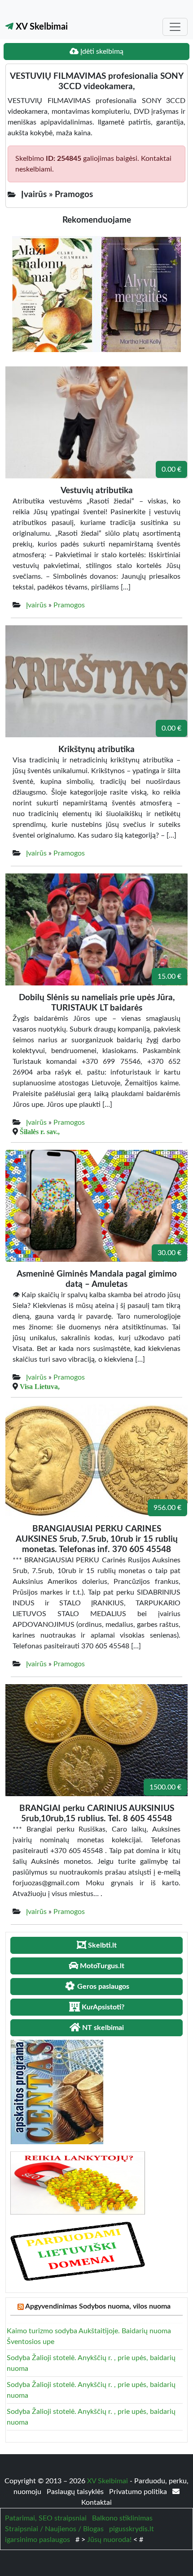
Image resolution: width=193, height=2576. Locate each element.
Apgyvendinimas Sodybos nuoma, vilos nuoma (98, 2306)
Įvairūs (36, 605)
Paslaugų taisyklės (76, 2492)
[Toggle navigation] (175, 27)
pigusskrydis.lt (132, 2529)
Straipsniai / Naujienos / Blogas (54, 2529)
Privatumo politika (139, 2492)
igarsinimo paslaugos (37, 2540)
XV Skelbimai (41, 27)
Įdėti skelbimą (101, 52)
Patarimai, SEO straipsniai (46, 2518)
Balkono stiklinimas (122, 2518)
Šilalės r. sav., (40, 1131)
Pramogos (69, 605)
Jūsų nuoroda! (109, 2540)
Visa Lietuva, (40, 1386)
